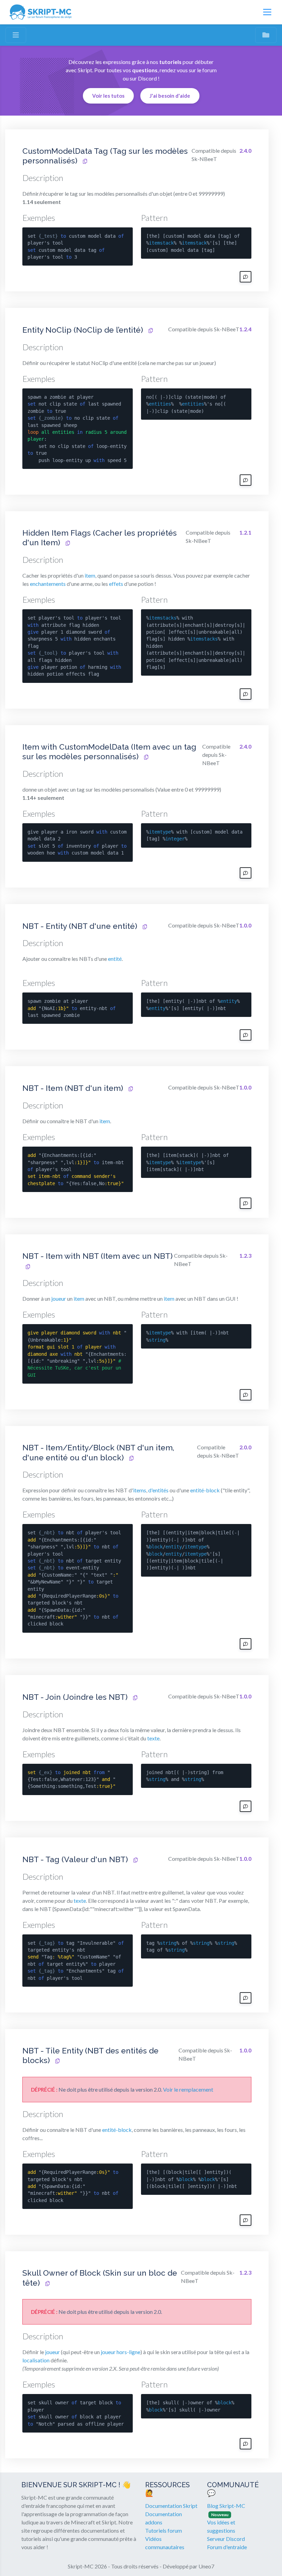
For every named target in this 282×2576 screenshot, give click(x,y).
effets (116, 584)
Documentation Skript (171, 2506)
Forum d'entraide (227, 2547)
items (140, 1490)
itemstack (161, 243)
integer (175, 839)
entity (229, 1001)
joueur (59, 1298)
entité (115, 959)
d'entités (158, 1490)
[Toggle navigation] (267, 12)
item (90, 575)
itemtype (160, 832)
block (156, 1547)
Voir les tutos (108, 96)
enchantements (48, 584)
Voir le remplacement (188, 2089)
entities (160, 404)
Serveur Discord (226, 2539)
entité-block (205, 1490)
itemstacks (163, 618)
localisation (36, 2360)
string (157, 1340)
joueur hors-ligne (121, 2352)
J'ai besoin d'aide (170, 96)
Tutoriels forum (164, 2530)
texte (153, 1738)
